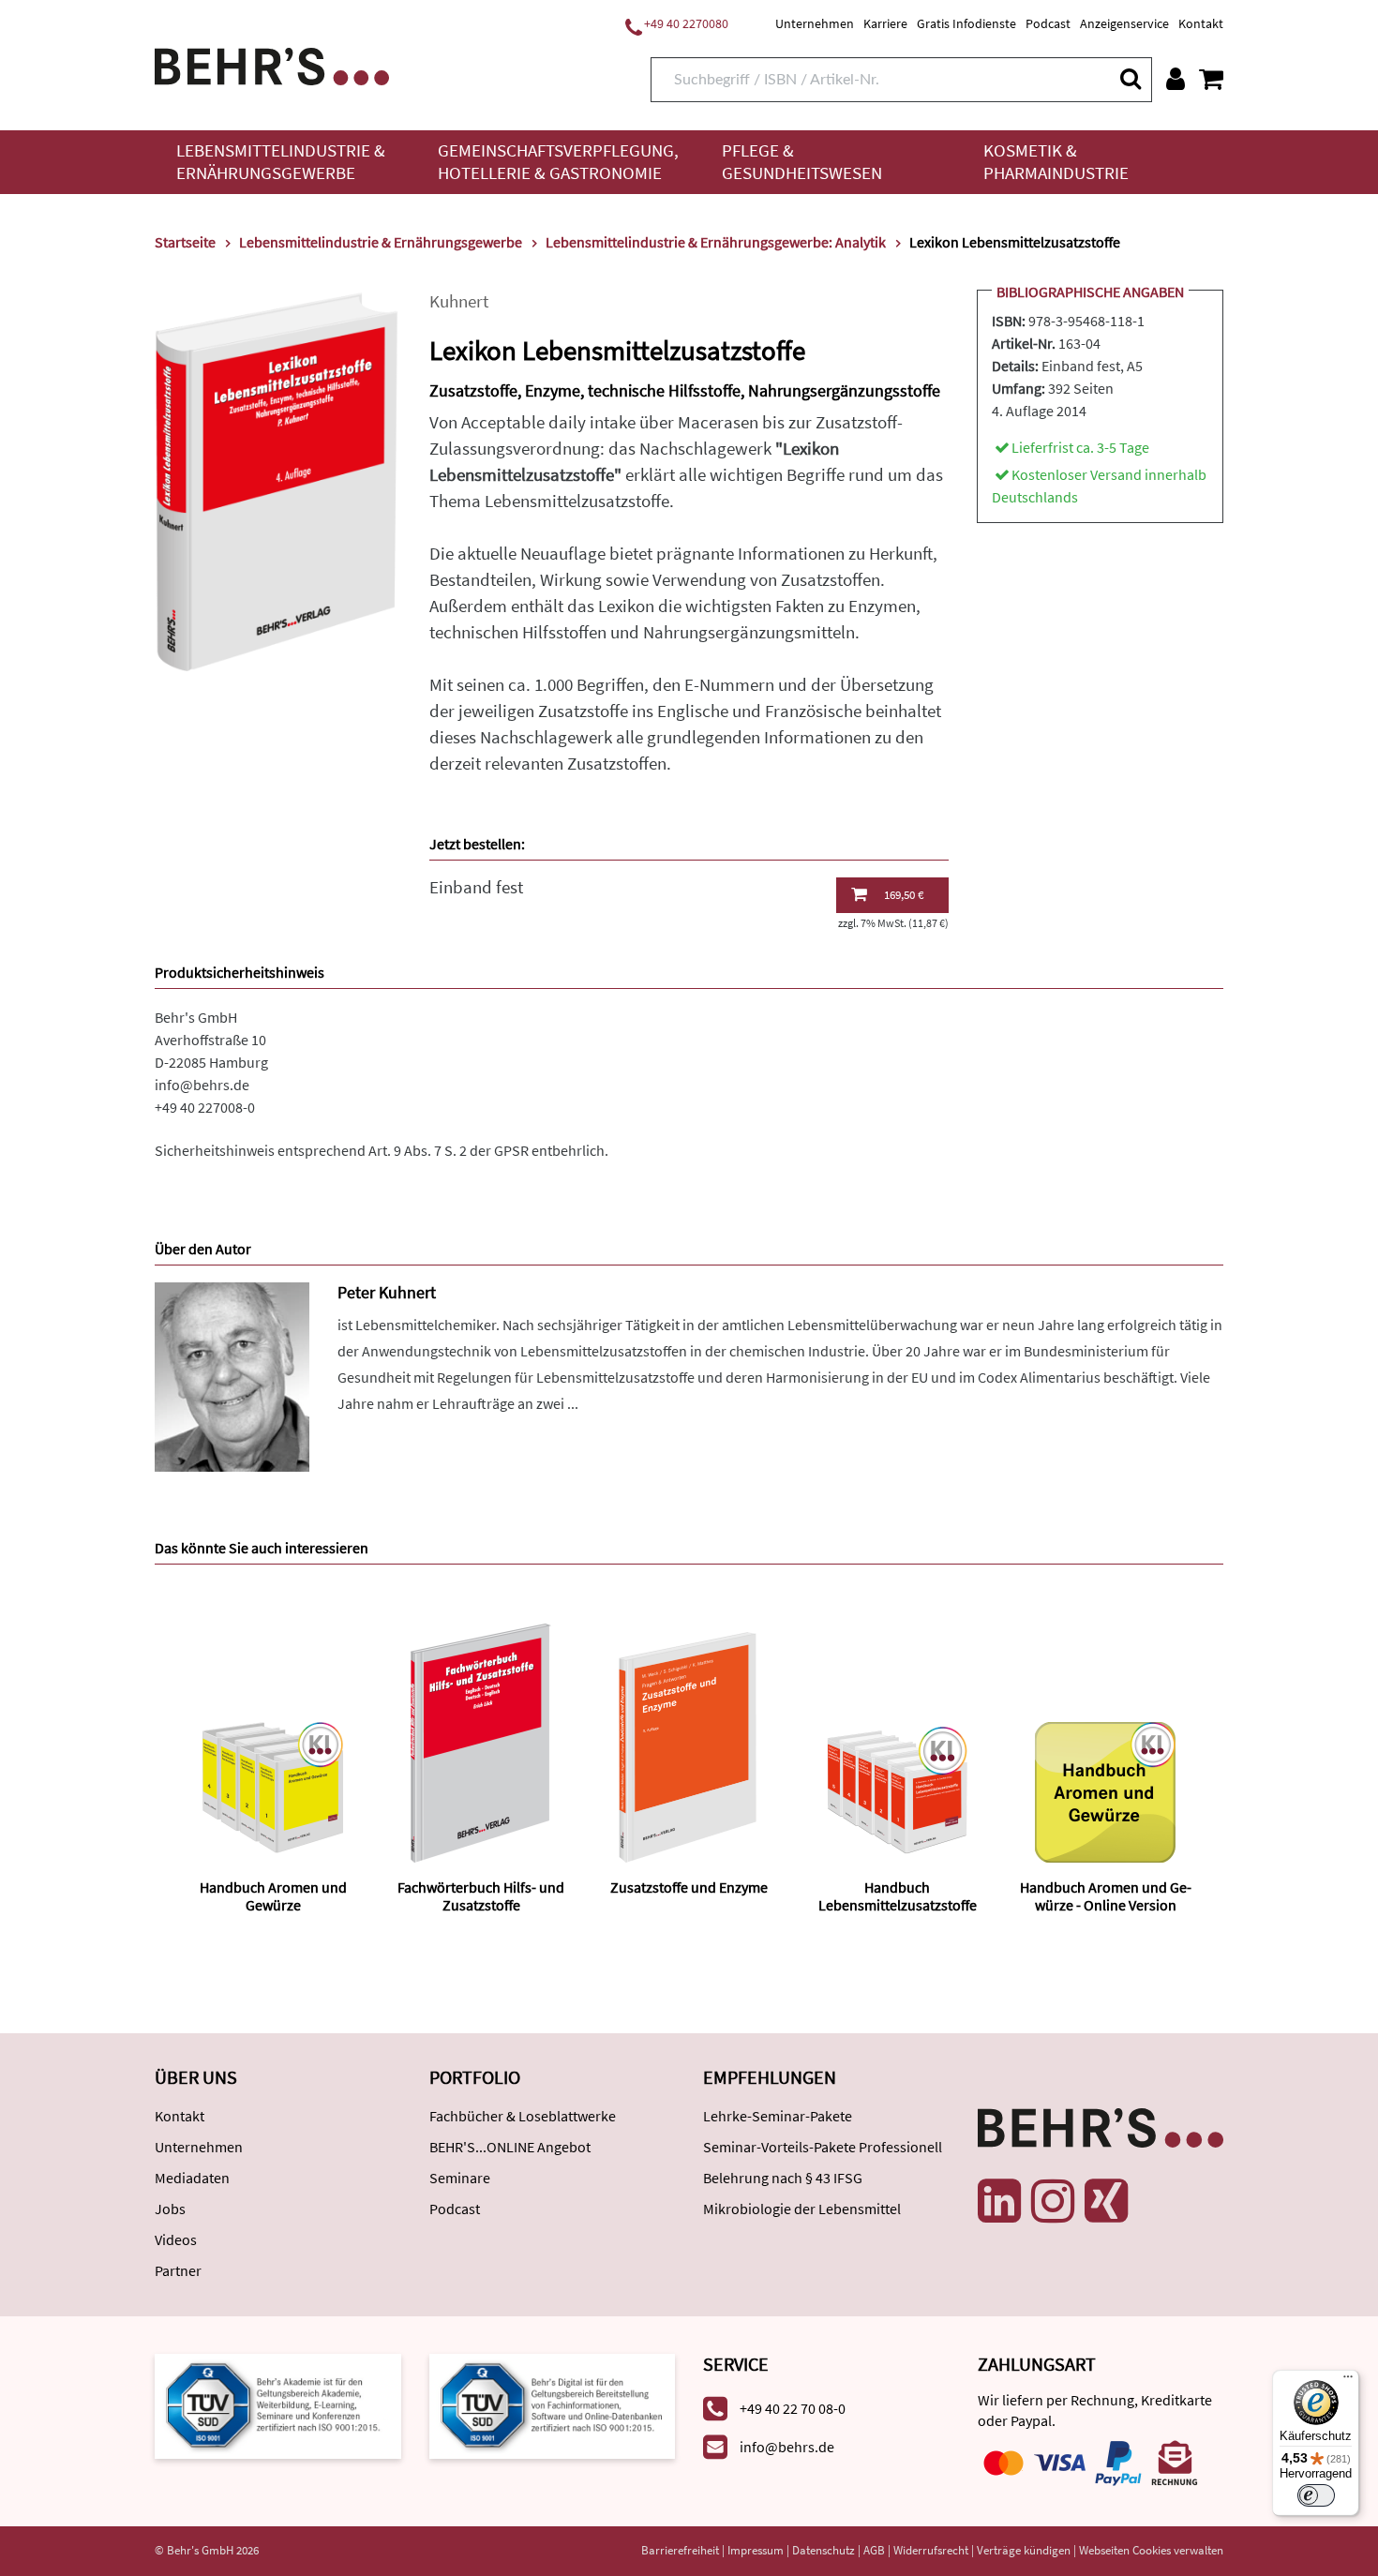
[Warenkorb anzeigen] (1211, 79)
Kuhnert (459, 301)
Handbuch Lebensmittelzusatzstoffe (898, 1896)
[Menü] (1348, 2381)
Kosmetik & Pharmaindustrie (1056, 162)
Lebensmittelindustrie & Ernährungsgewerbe (281, 162)
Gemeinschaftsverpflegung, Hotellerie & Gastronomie (558, 162)
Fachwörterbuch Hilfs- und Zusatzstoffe (481, 1896)
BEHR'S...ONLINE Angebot (510, 2147)
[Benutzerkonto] (1176, 79)
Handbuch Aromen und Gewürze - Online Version (1106, 1896)
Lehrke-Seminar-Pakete (778, 2116)
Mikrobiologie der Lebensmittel (802, 2209)
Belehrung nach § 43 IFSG (783, 2178)
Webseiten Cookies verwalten (1151, 2550)
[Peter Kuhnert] (232, 1376)
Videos (176, 2239)
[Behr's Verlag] (272, 64)
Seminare (460, 2178)
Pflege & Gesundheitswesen (802, 162)
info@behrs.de (202, 1085)
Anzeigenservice (1124, 23)
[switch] (1316, 2495)
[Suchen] (1130, 78)
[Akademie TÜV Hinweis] (553, 2405)
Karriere (885, 23)
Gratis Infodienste (966, 23)
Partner (178, 2270)
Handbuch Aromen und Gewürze (273, 1896)
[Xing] (1106, 2201)
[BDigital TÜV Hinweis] (278, 2405)
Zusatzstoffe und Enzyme (689, 1887)
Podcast (1048, 23)
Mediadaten (192, 2178)
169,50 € (904, 895)
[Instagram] (1053, 2201)
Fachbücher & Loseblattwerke (523, 2116)
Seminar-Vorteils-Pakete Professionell (823, 2147)
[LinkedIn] (999, 2201)
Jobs (170, 2209)
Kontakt (1201, 23)
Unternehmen (815, 23)
